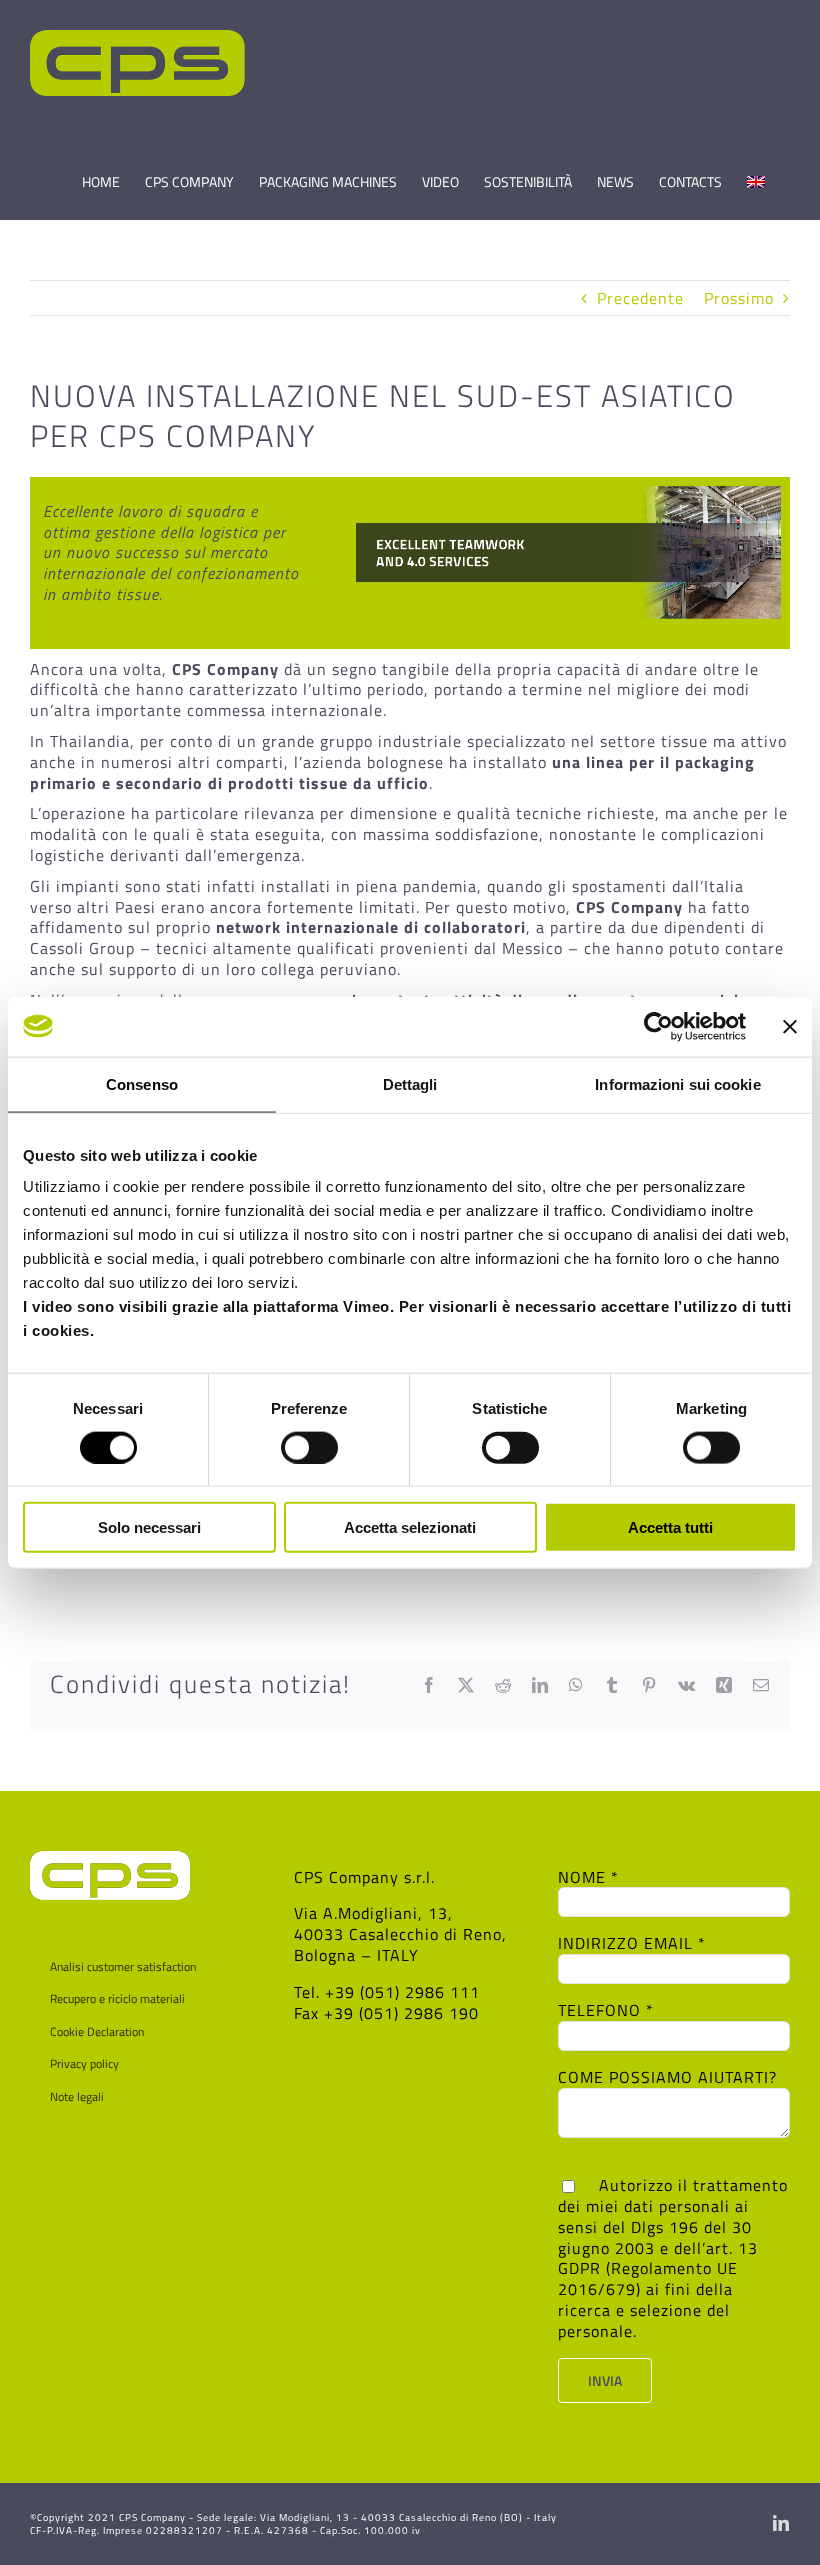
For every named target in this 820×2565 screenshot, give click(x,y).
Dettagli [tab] (410, 1083)
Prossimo (739, 298)
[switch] (309, 1447)
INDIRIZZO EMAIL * (632, 1943)
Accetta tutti (670, 1527)
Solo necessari (149, 1527)
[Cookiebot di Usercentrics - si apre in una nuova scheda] (658, 1026)
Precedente (640, 298)
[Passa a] (756, 173)
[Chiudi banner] (790, 1026)
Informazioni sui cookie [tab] (677, 1083)
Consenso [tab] (142, 1083)
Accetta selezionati (410, 1527)
